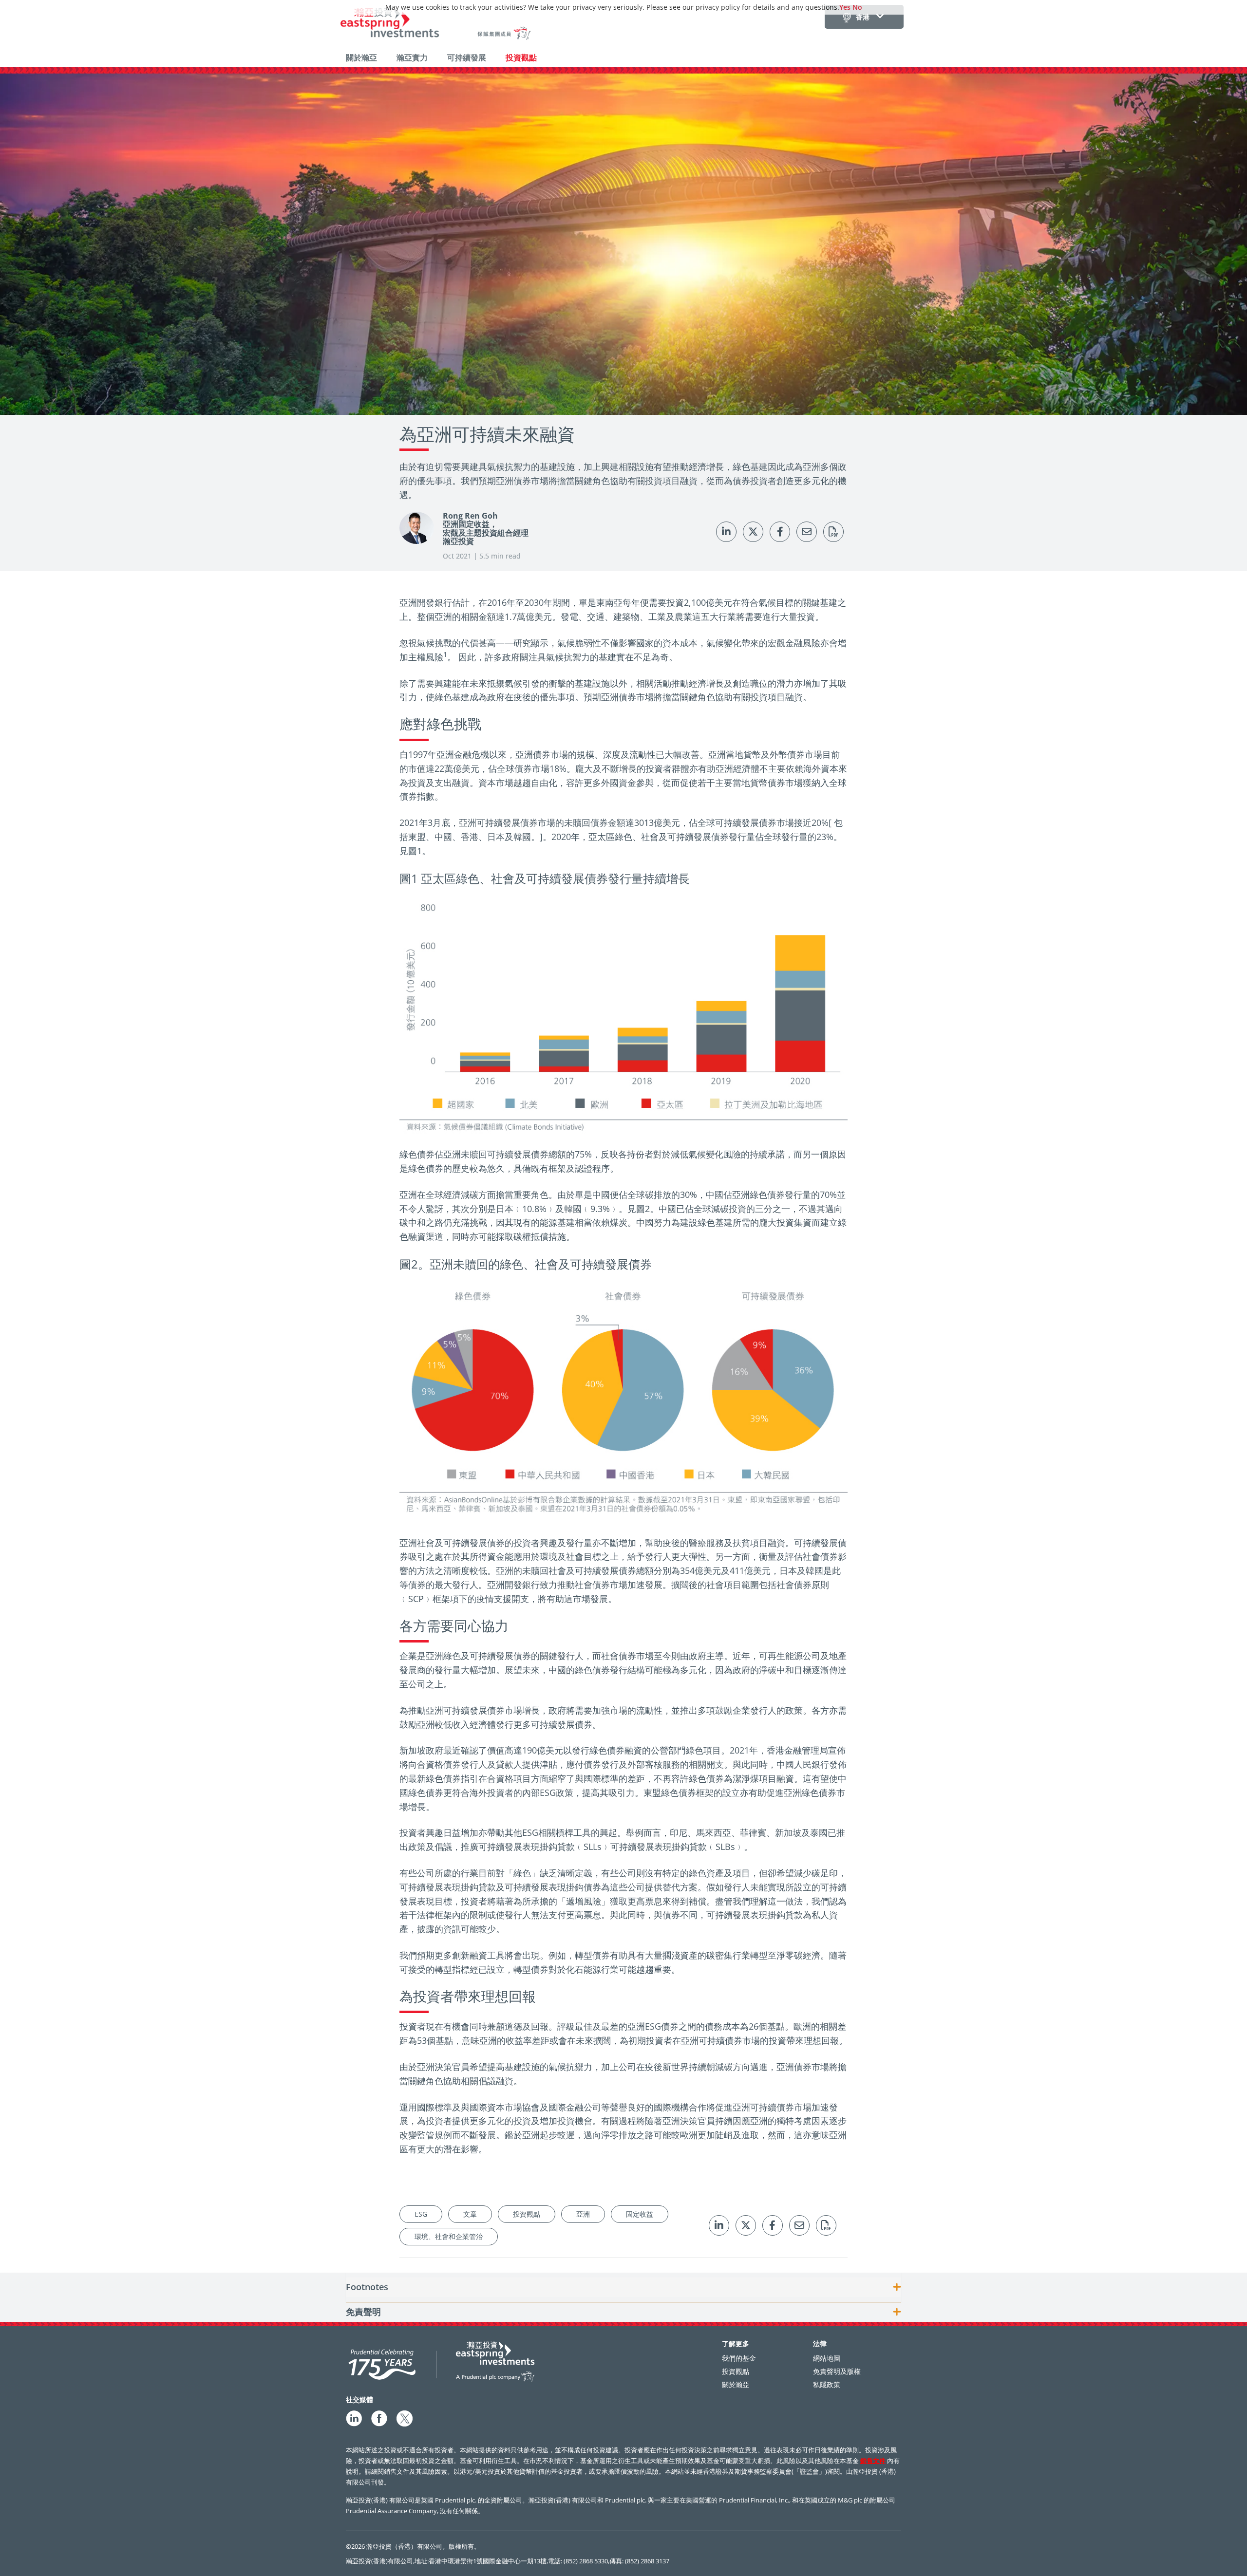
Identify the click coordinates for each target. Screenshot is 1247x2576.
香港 (863, 17)
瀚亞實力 (412, 57)
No (857, 7)
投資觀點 (521, 57)
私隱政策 (827, 2384)
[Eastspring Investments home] (436, 25)
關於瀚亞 (361, 57)
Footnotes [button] (367, 2287)
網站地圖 (827, 2358)
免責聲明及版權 (837, 2371)
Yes (845, 7)
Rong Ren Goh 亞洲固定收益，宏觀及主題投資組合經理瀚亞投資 (486, 529)
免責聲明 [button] (363, 2312)
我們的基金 (739, 2358)
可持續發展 (467, 57)
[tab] (623, 2287)
